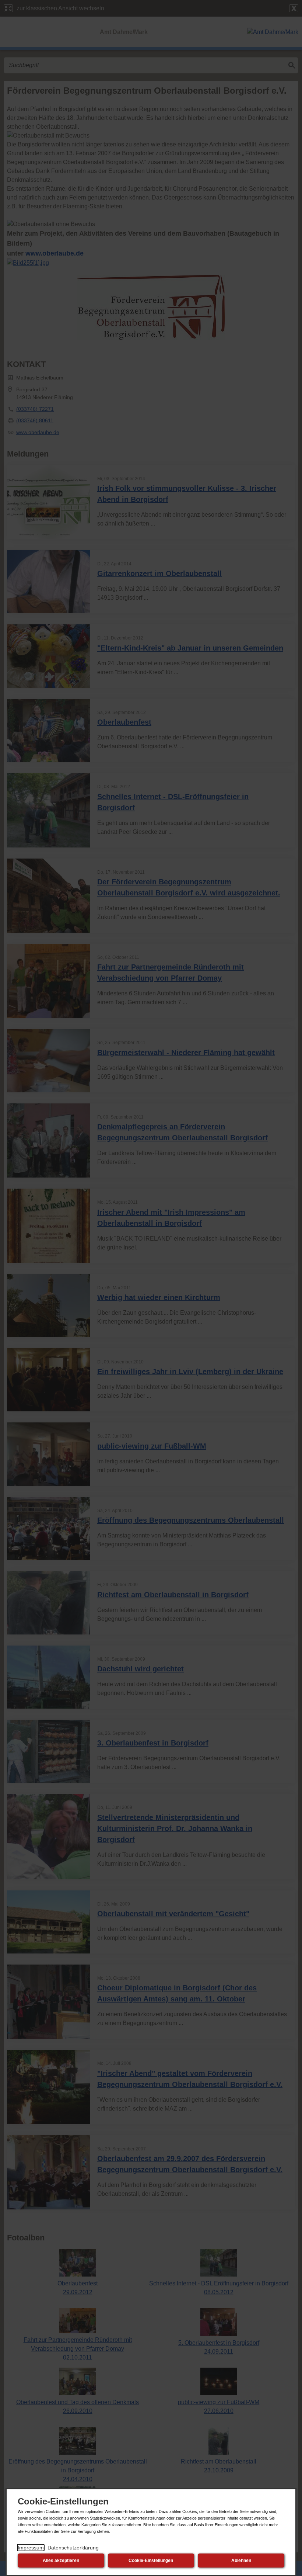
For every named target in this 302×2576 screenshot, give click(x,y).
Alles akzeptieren (61, 2561)
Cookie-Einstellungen (151, 2561)
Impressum (31, 2548)
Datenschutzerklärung (73, 2548)
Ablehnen (241, 2561)
